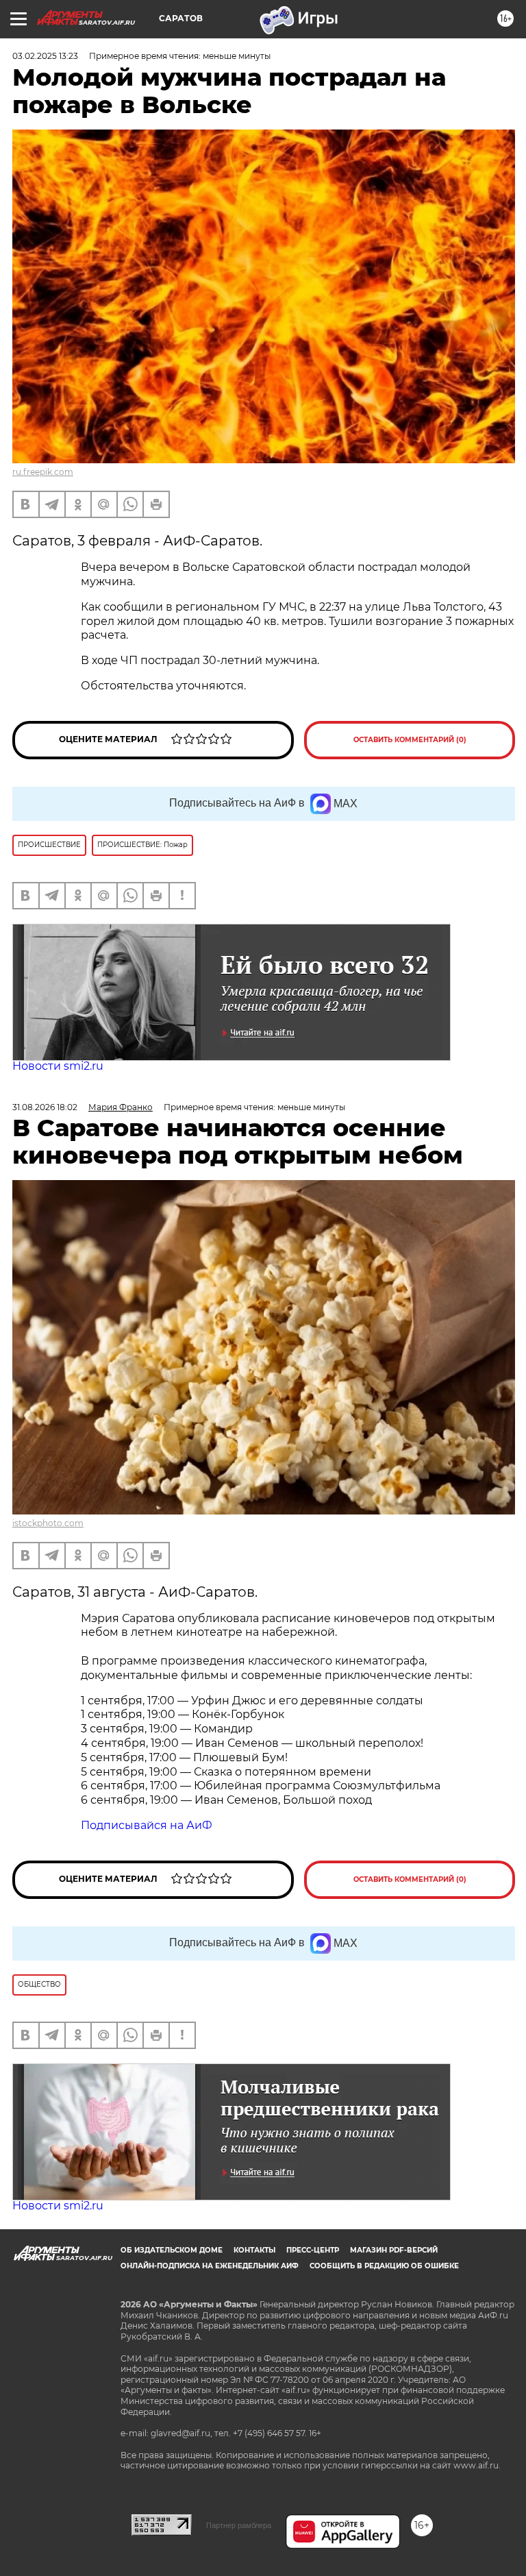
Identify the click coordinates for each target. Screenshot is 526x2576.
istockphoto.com (48, 1523)
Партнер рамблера (239, 2525)
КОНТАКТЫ (254, 2250)
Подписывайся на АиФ (147, 1825)
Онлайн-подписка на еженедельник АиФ (210, 2266)
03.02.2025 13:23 (45, 56)
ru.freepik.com (43, 472)
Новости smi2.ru (58, 1066)
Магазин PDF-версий (394, 2250)
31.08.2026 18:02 (45, 1107)
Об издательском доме (172, 2250)
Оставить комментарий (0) (410, 740)
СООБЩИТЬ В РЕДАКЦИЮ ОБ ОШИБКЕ (384, 2266)
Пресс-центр (313, 2250)
